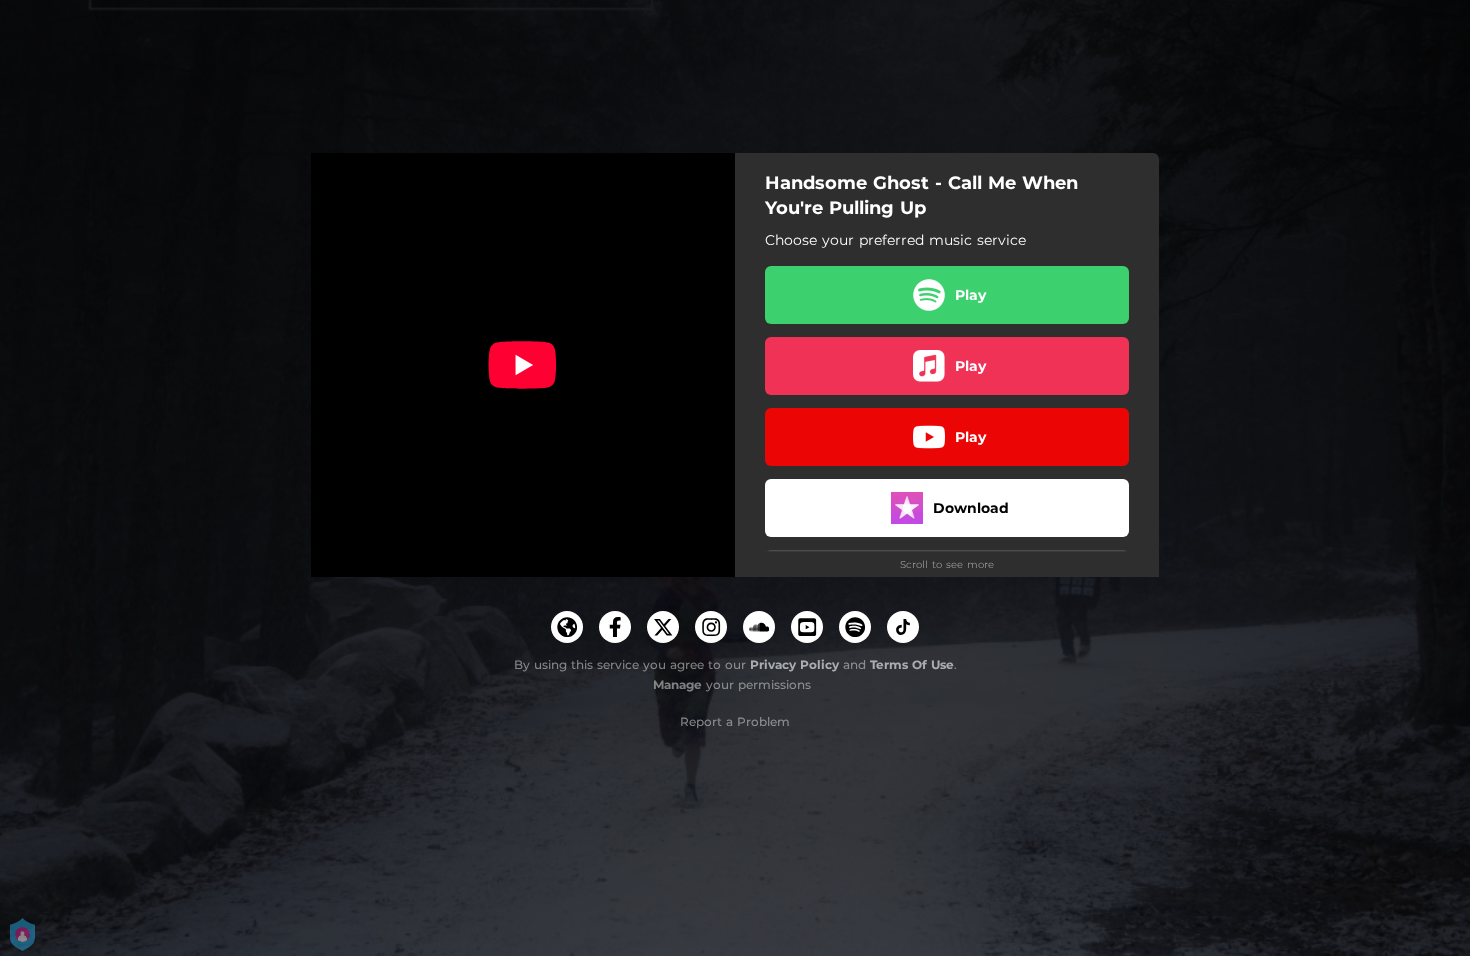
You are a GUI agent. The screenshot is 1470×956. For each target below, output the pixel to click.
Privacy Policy (794, 664)
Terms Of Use (912, 664)
